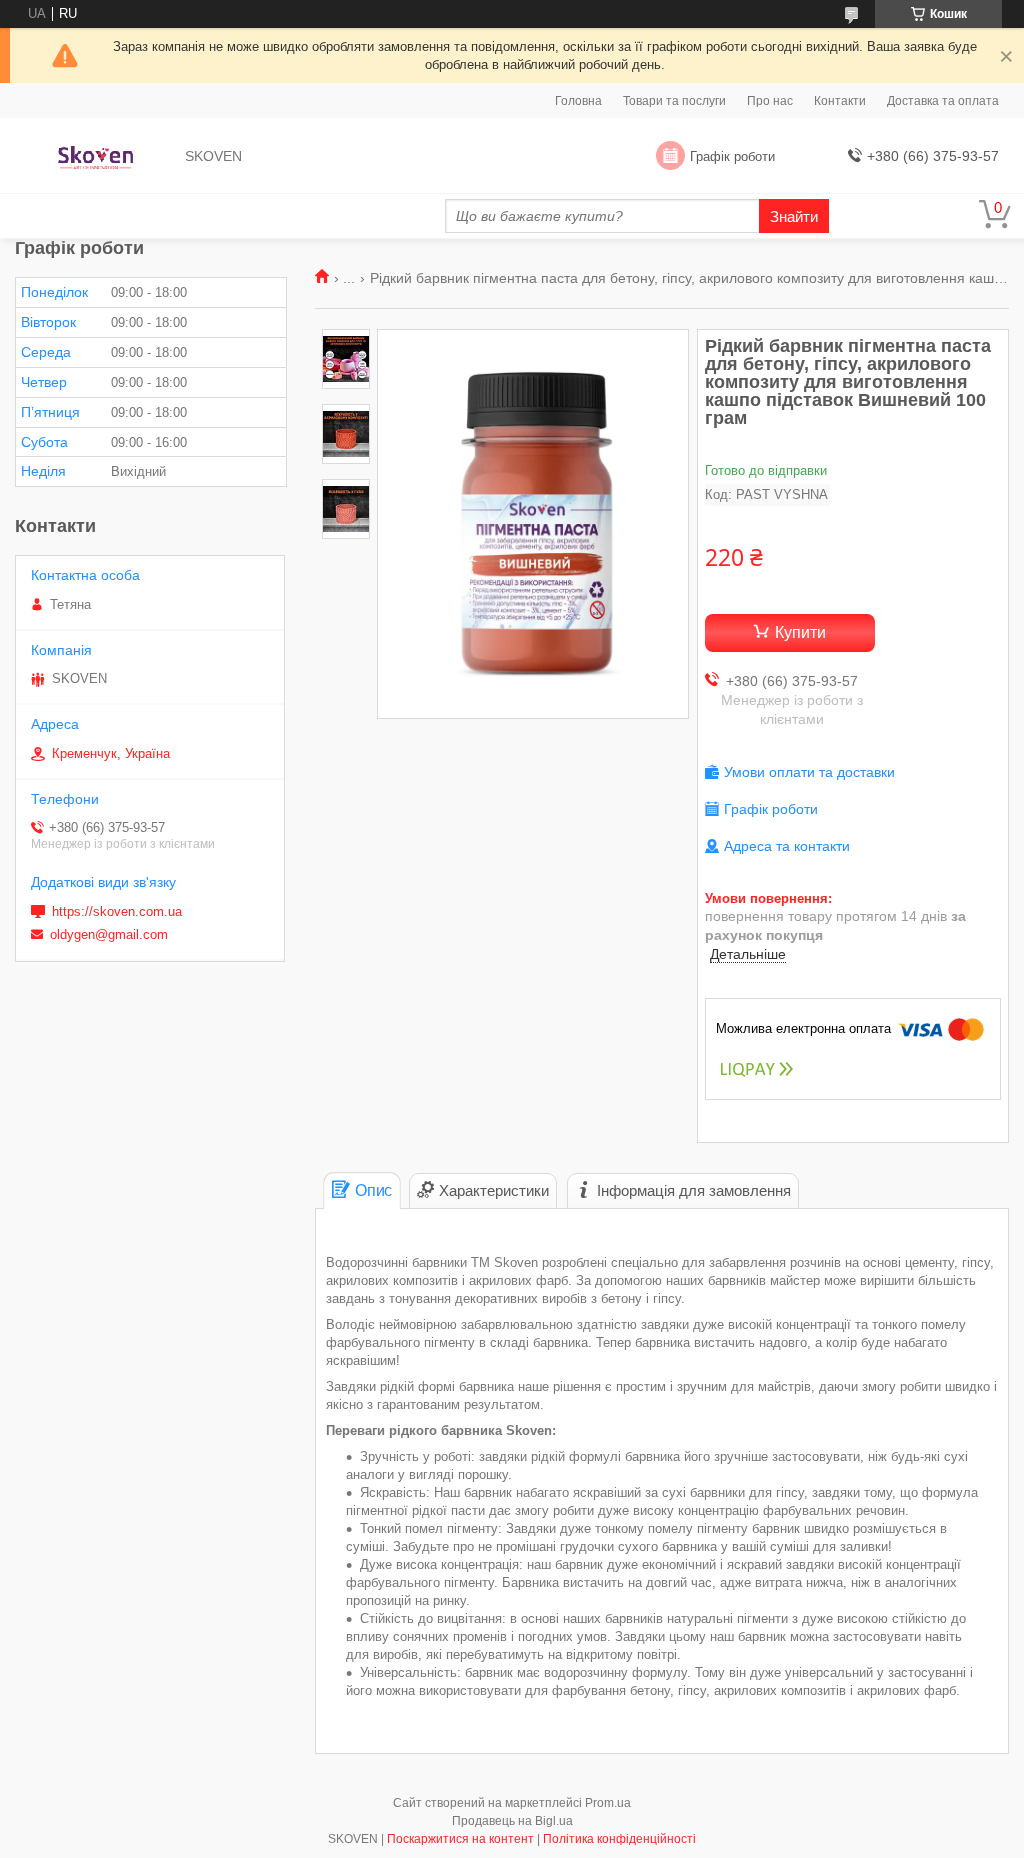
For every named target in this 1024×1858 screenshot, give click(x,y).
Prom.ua (608, 1803)
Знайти (794, 216)
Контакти (840, 101)
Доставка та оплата (943, 101)
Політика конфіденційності (619, 1839)
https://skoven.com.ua (117, 911)
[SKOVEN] (95, 157)
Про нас (770, 101)
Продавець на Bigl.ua (512, 1821)
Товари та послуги (674, 101)
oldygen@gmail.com (109, 934)
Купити (800, 632)
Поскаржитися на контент (460, 1839)
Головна (578, 101)
